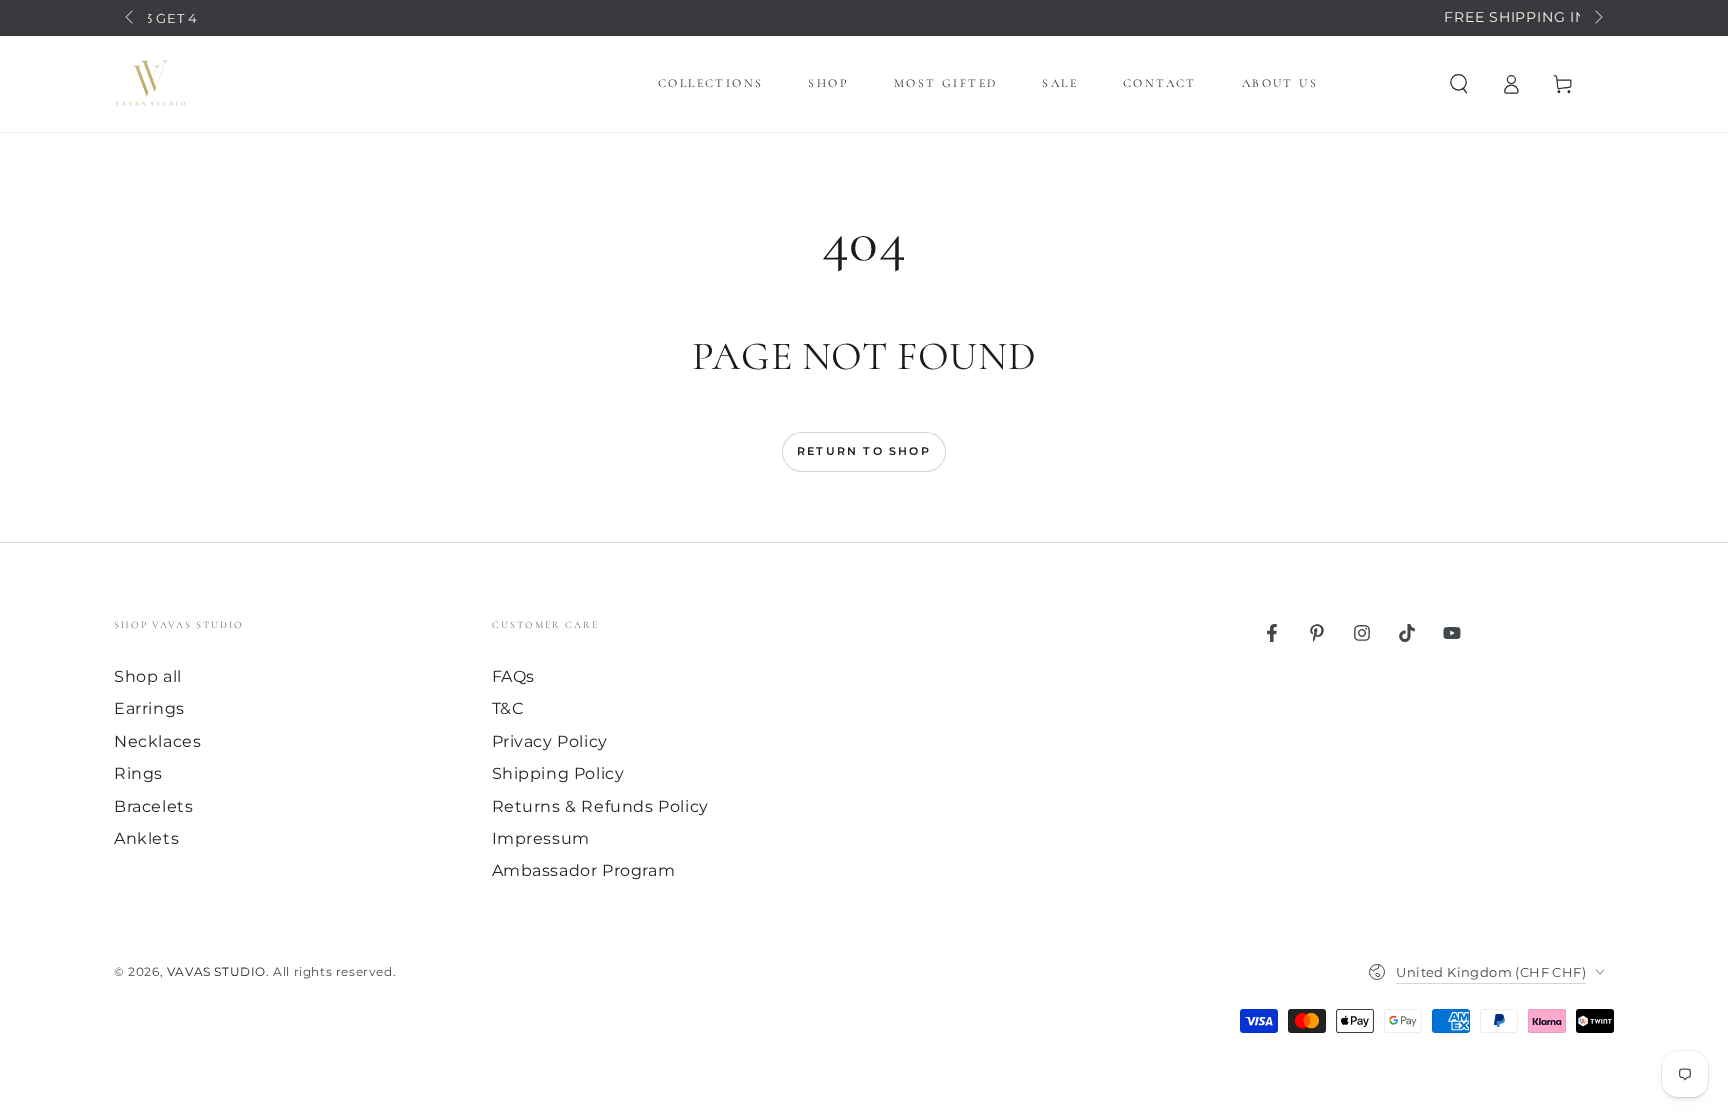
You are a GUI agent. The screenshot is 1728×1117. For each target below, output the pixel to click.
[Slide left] (131, 18)
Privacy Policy (550, 741)
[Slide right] (1597, 18)
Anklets (146, 838)
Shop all (148, 676)
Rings (138, 773)
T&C (508, 708)
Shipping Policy (558, 773)
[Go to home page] (150, 84)
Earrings (149, 708)
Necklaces (157, 741)
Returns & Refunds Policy (600, 806)
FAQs (513, 676)
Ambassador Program (584, 870)
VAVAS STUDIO (216, 971)
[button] (1459, 84)
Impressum (541, 838)
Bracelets (153, 806)
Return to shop (864, 451)
